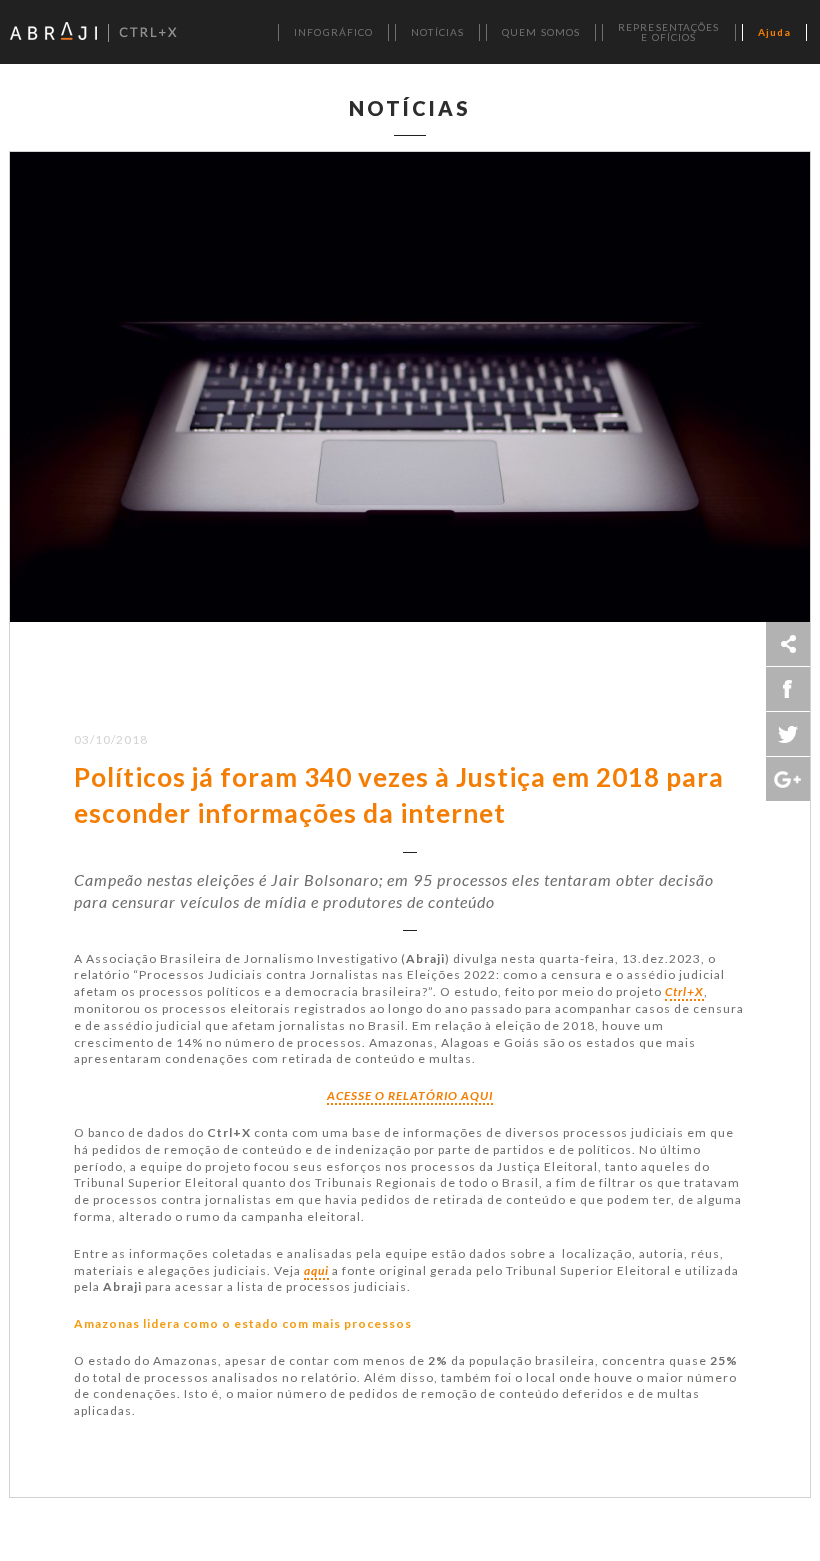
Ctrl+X (684, 991)
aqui (316, 1270)
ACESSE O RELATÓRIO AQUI (410, 1095)
